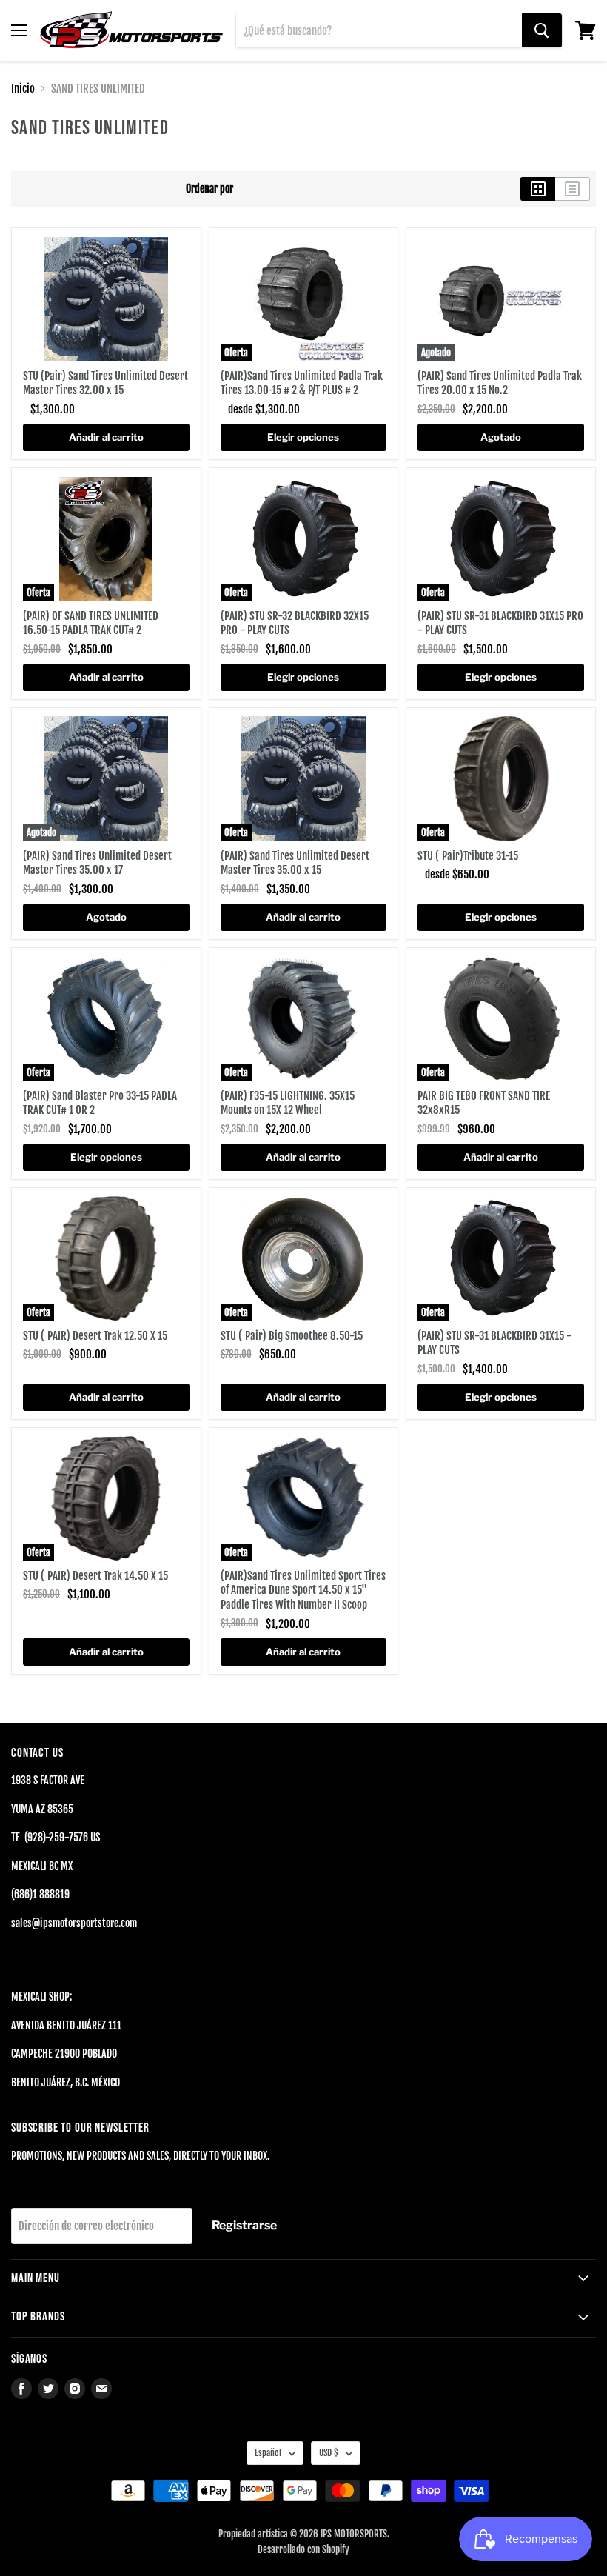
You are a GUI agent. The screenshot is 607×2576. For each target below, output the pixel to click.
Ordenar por (209, 189)
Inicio (23, 89)
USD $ (329, 2453)
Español (268, 2453)
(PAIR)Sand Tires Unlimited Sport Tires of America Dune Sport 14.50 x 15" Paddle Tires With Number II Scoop (303, 1590)
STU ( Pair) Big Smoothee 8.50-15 (292, 1336)
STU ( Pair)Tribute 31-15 (468, 856)
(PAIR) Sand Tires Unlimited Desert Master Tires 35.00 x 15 (295, 863)
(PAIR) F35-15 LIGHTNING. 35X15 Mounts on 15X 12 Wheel (288, 1103)
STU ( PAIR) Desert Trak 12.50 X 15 (95, 1336)
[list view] (573, 189)
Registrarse (244, 2225)
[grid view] (538, 189)
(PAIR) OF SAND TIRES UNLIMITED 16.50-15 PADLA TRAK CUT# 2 (91, 623)
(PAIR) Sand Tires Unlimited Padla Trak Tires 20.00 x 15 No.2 (500, 383)
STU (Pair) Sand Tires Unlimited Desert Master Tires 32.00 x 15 (105, 383)
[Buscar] (542, 30)
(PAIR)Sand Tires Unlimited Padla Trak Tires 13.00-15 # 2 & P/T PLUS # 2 (302, 383)
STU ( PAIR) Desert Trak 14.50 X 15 (95, 1576)
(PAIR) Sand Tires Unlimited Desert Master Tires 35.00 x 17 (97, 863)
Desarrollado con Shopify (303, 2549)
